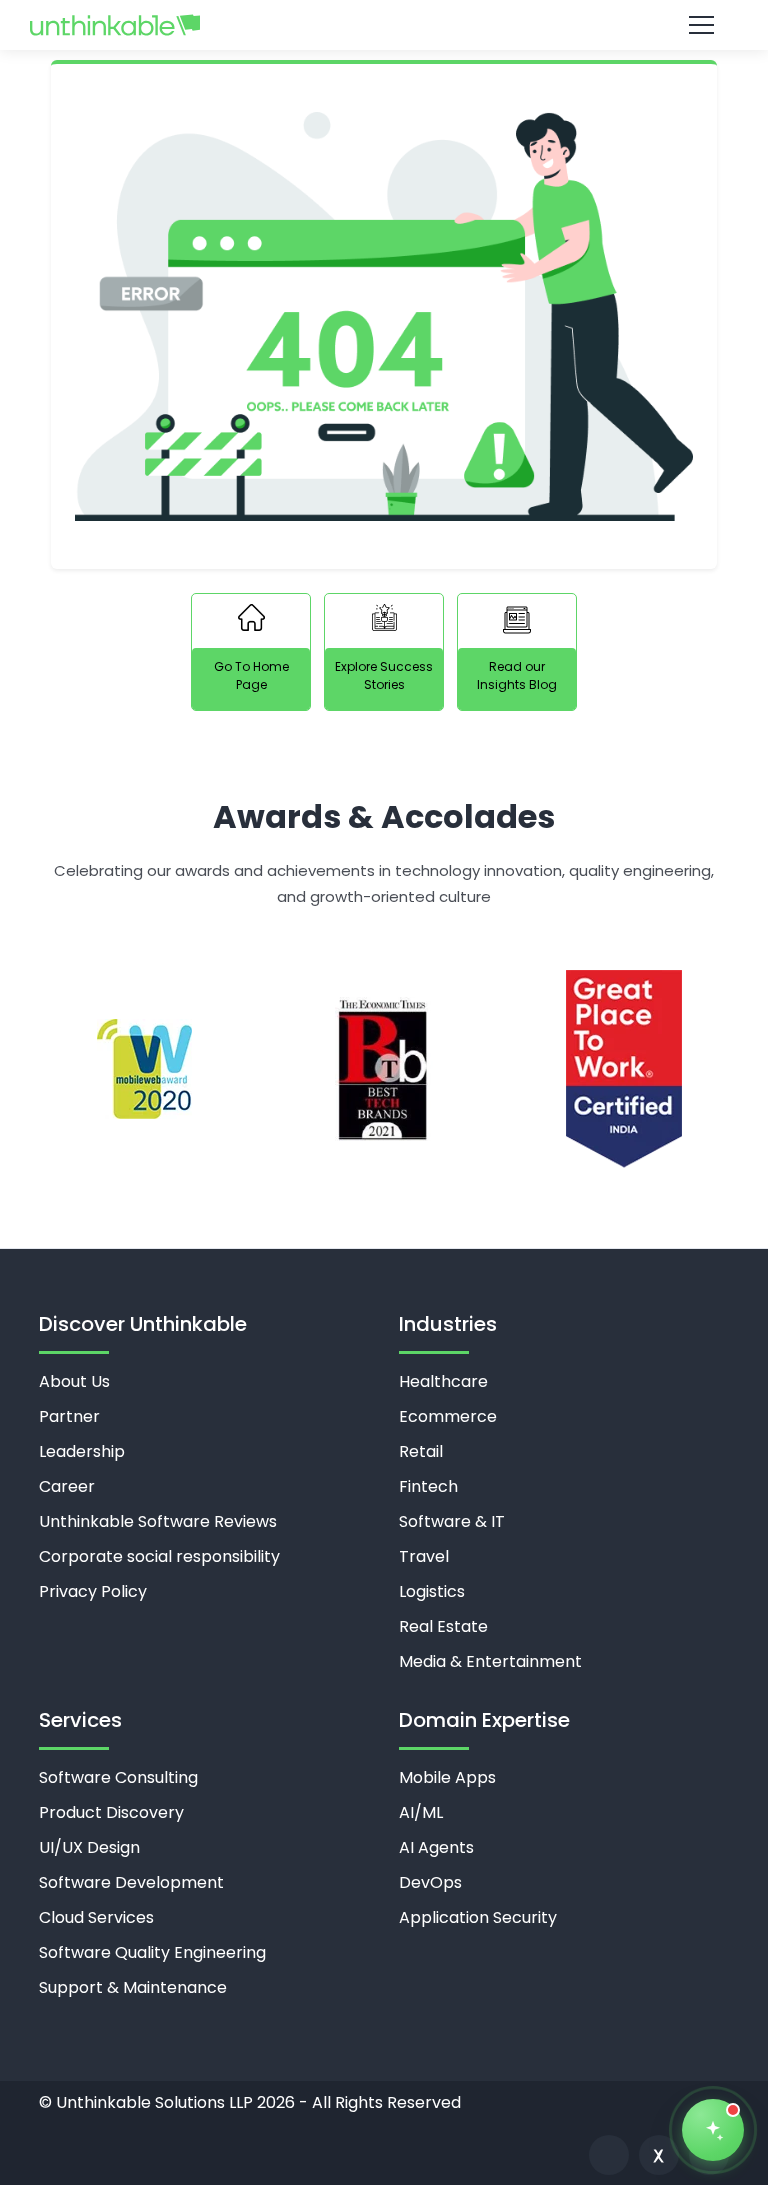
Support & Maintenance (133, 1987)
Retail (421, 1451)
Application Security (478, 1917)
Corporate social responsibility (159, 1556)
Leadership (82, 1451)
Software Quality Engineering (152, 1952)
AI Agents (436, 1847)
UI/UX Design (89, 1847)
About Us (74, 1381)
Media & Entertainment (490, 1661)
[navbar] (332, 25)
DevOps (430, 1882)
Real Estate (443, 1626)
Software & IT (452, 1521)
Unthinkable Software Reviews (158, 1521)
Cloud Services (96, 1917)
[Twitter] (659, 2155)
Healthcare (443, 1381)
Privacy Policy (93, 1591)
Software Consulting (118, 1777)
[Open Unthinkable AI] (713, 2130)
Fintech (428, 1486)
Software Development (131, 1882)
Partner (69, 1416)
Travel (424, 1556)
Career (67, 1486)
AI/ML (421, 1812)
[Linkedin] (609, 2155)
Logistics (432, 1591)
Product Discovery (111, 1812)
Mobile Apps (447, 1777)
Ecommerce (448, 1416)
